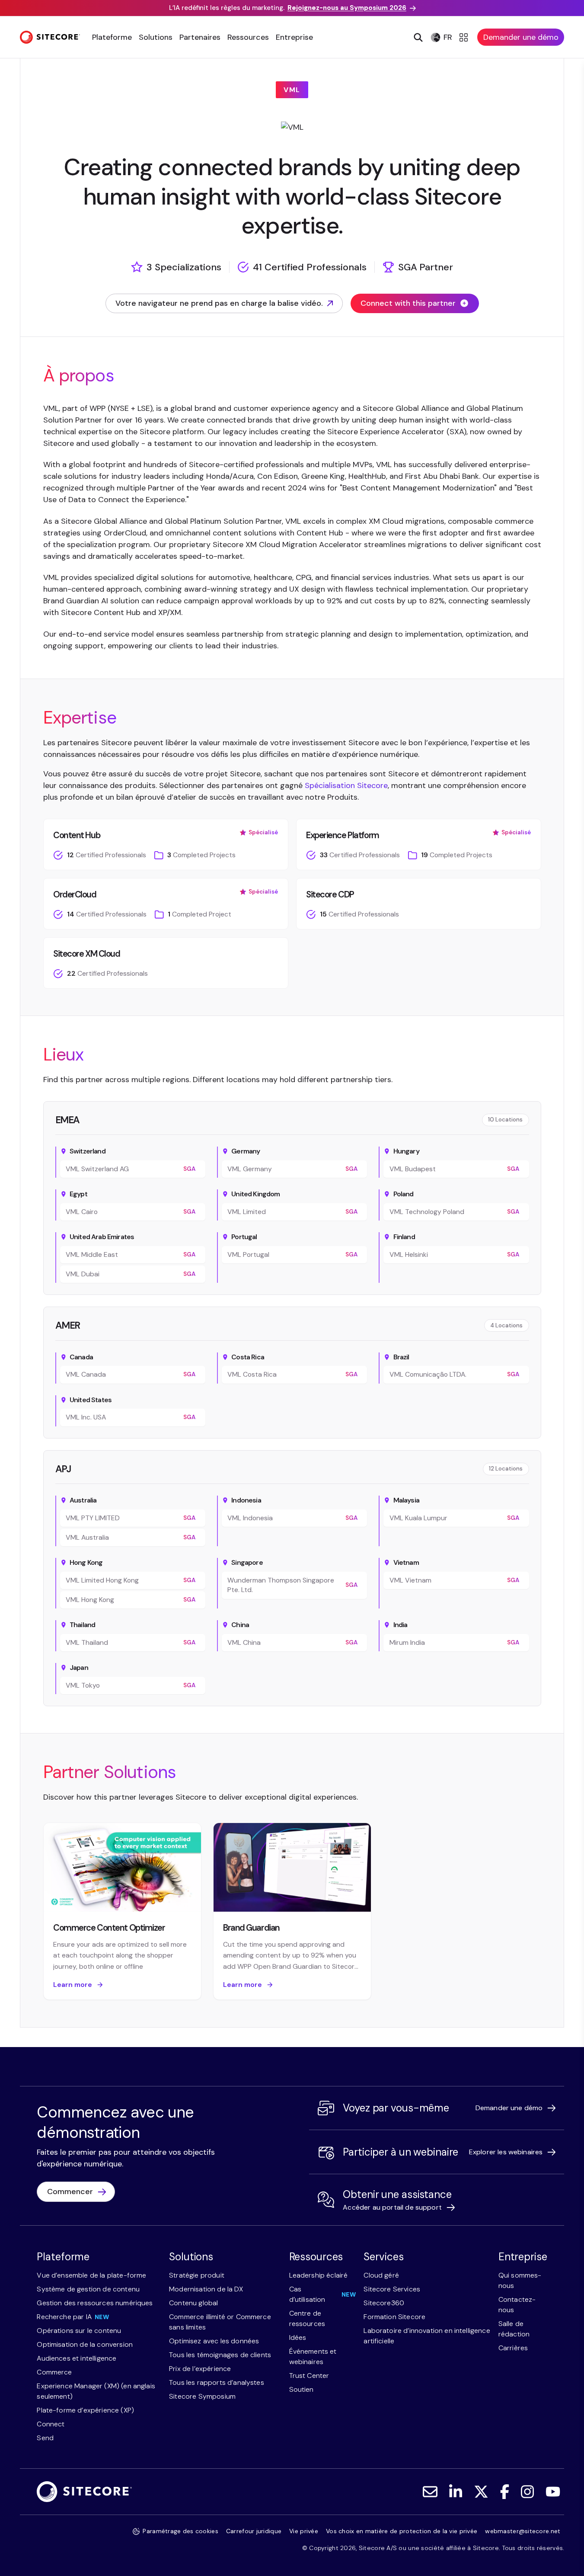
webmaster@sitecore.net (523, 2531)
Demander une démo (521, 37)
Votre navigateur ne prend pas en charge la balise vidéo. (219, 306)
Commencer (70, 2192)
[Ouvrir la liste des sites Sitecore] (465, 37)
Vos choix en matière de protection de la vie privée (402, 2531)
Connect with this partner (408, 303)
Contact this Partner (283, 2018)
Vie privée (304, 2531)
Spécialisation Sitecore (346, 785)
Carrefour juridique (254, 2531)
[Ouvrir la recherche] (417, 37)
